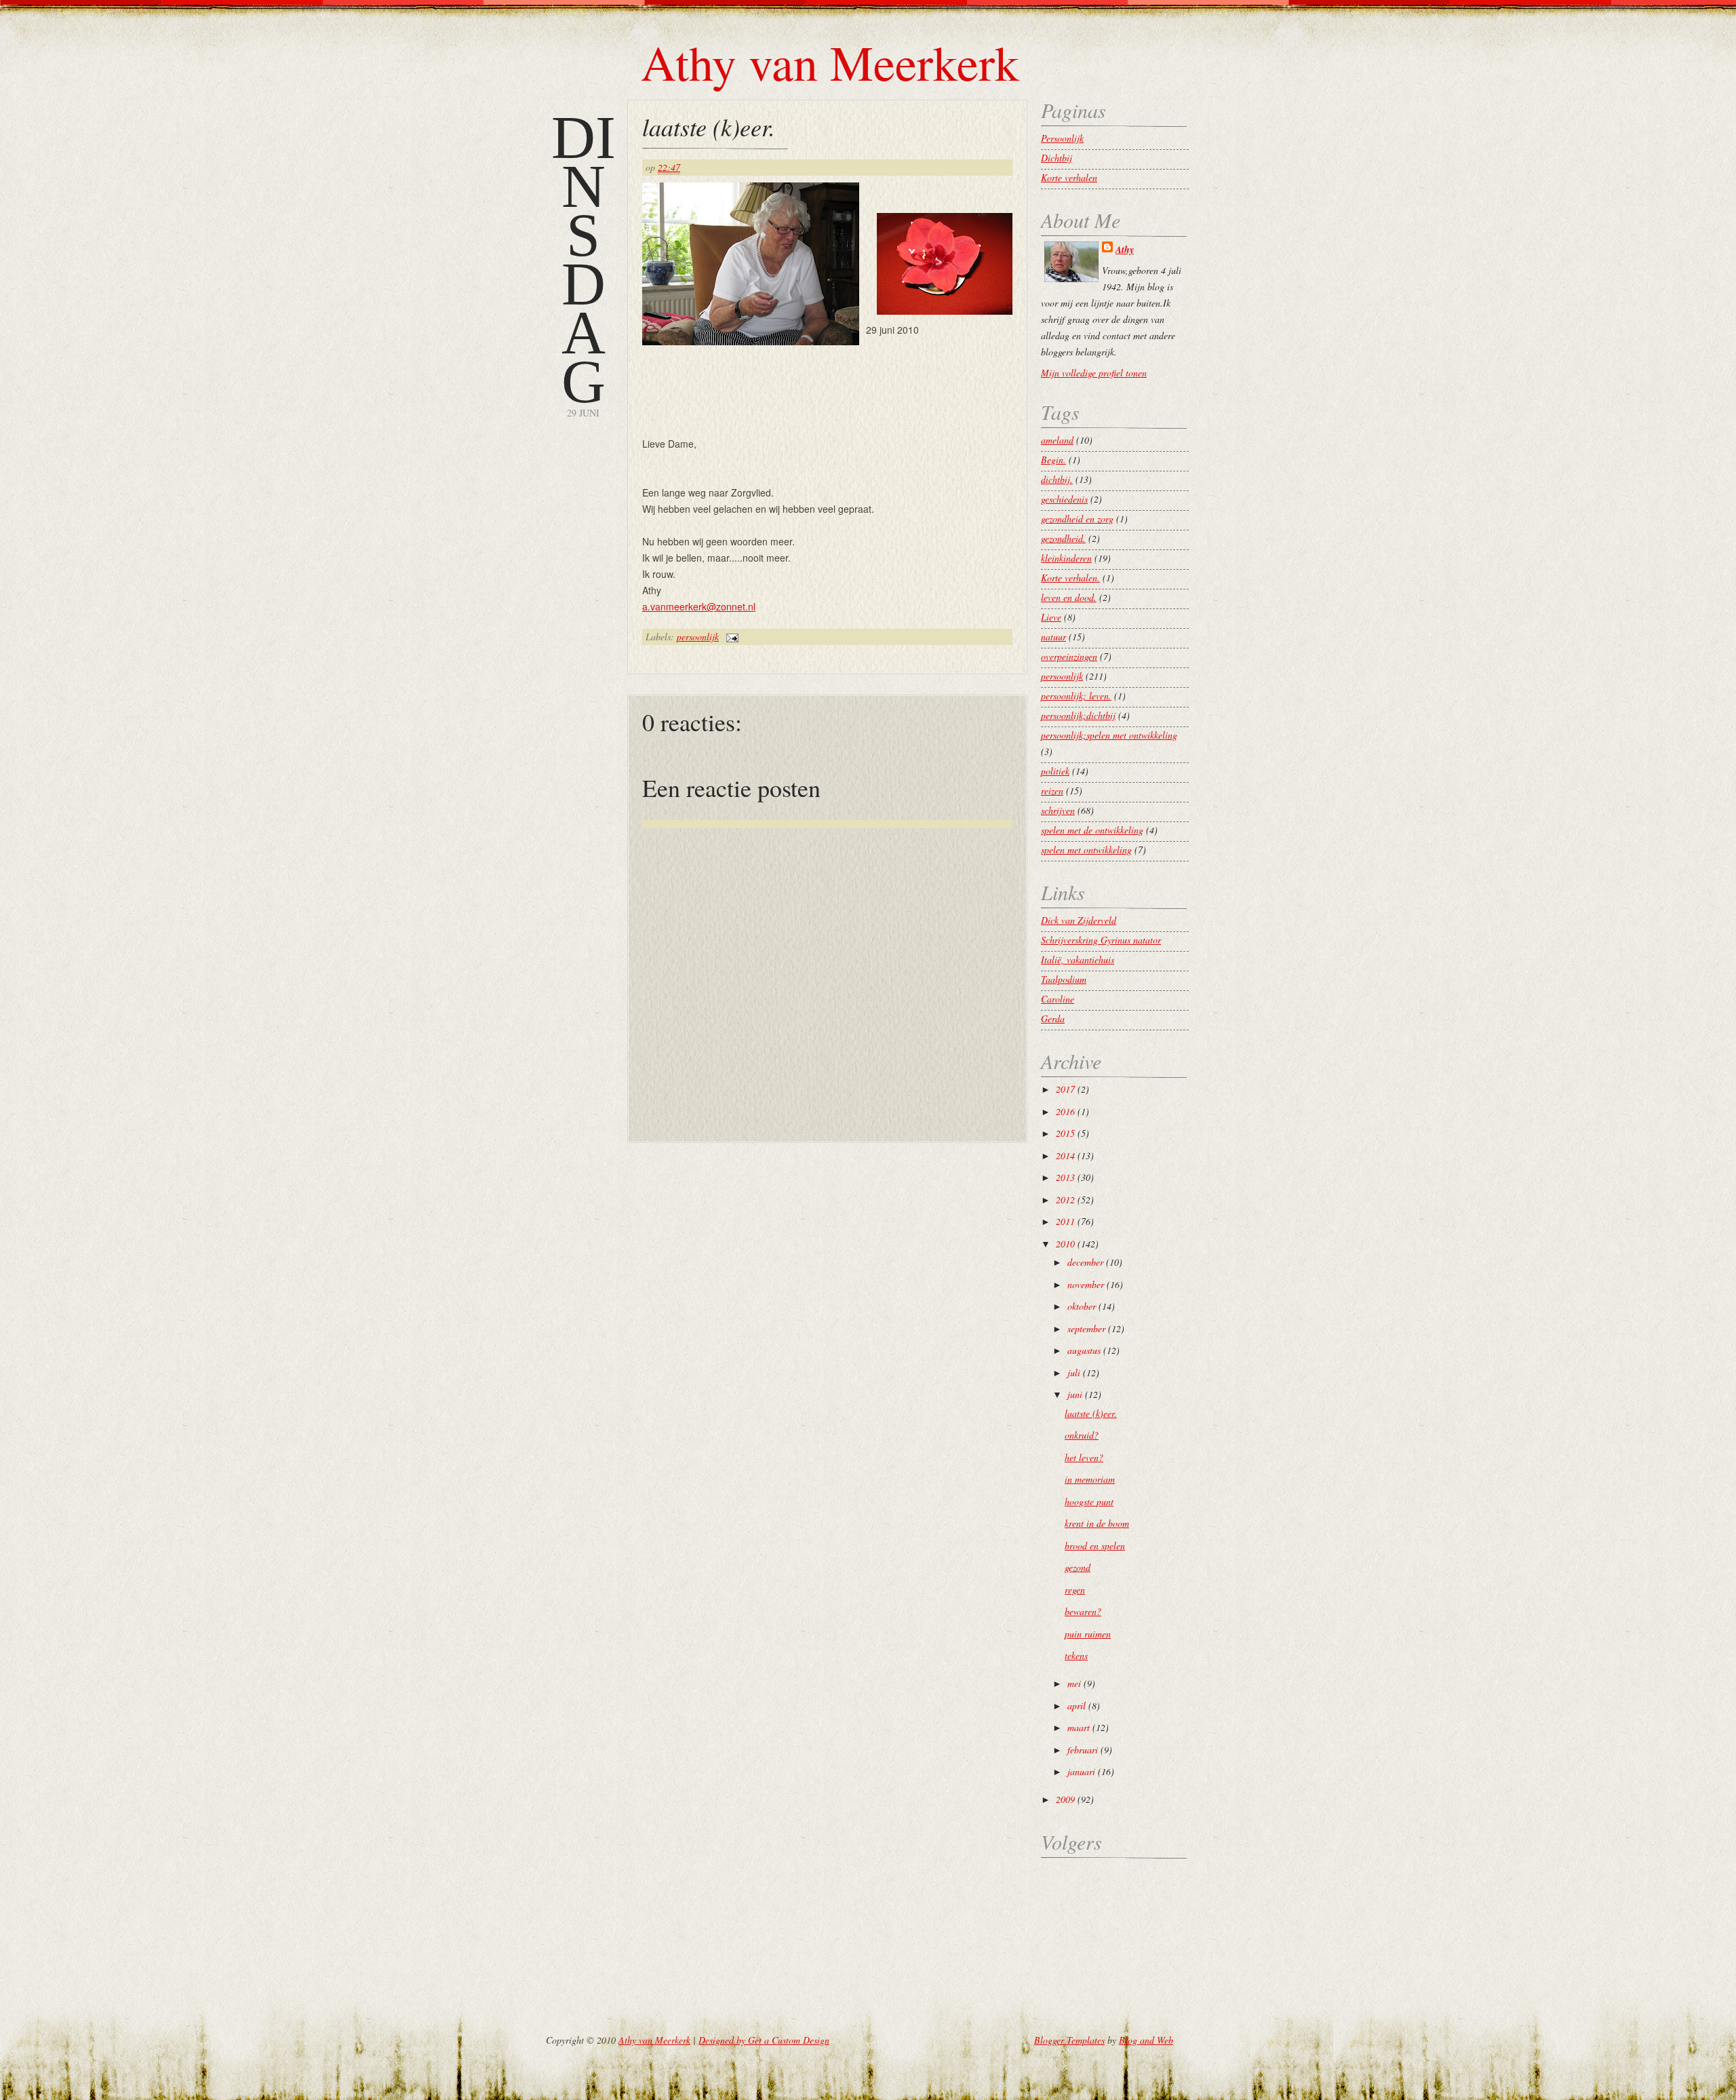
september (1086, 1328)
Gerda (1053, 1018)
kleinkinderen (1066, 558)
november (1086, 1284)
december (1085, 1262)
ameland (1057, 440)
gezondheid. (1063, 538)
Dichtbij (1057, 158)
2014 (1065, 1155)
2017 (1065, 1089)
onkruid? (1082, 1435)
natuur (1053, 637)
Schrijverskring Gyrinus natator (1101, 940)
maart (1079, 1727)
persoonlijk (698, 637)
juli (1074, 1373)
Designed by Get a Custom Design (764, 2040)
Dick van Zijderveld (1079, 920)
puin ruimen (1088, 1634)
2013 (1065, 1177)
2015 (1065, 1133)
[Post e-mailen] (730, 637)
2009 (1065, 1799)
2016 (1065, 1111)
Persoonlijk (1062, 138)
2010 (1065, 1244)
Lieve (1051, 617)
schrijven (1058, 810)
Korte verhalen (1069, 177)
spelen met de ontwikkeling (1092, 830)
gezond (1078, 1567)
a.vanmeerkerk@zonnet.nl (699, 606)
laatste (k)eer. (709, 127)
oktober (1082, 1306)
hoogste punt (1089, 1501)
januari (1081, 1771)
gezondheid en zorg (1077, 519)
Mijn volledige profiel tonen (1094, 373)
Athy (1125, 250)
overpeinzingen (1069, 656)
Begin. (1053, 460)
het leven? (1084, 1457)
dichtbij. (1057, 479)
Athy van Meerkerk (830, 62)
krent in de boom (1097, 1523)
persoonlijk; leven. (1076, 696)
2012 (1065, 1200)
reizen (1052, 791)
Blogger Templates (1069, 2040)
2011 (1065, 1221)
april (1077, 1706)
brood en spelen (1095, 1545)
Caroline (1058, 999)
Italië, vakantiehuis (1078, 959)
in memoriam (1090, 1479)
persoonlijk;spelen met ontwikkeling (1109, 735)
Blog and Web (1146, 2040)
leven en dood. (1069, 597)
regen (1075, 1590)
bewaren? (1083, 1611)
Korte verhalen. (1070, 578)
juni (1075, 1394)
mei (1074, 1683)
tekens (1076, 1655)
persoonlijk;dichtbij (1078, 715)
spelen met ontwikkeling (1086, 850)
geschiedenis (1064, 499)
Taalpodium (1064, 979)
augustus (1084, 1350)
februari (1083, 1750)
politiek (1055, 771)
